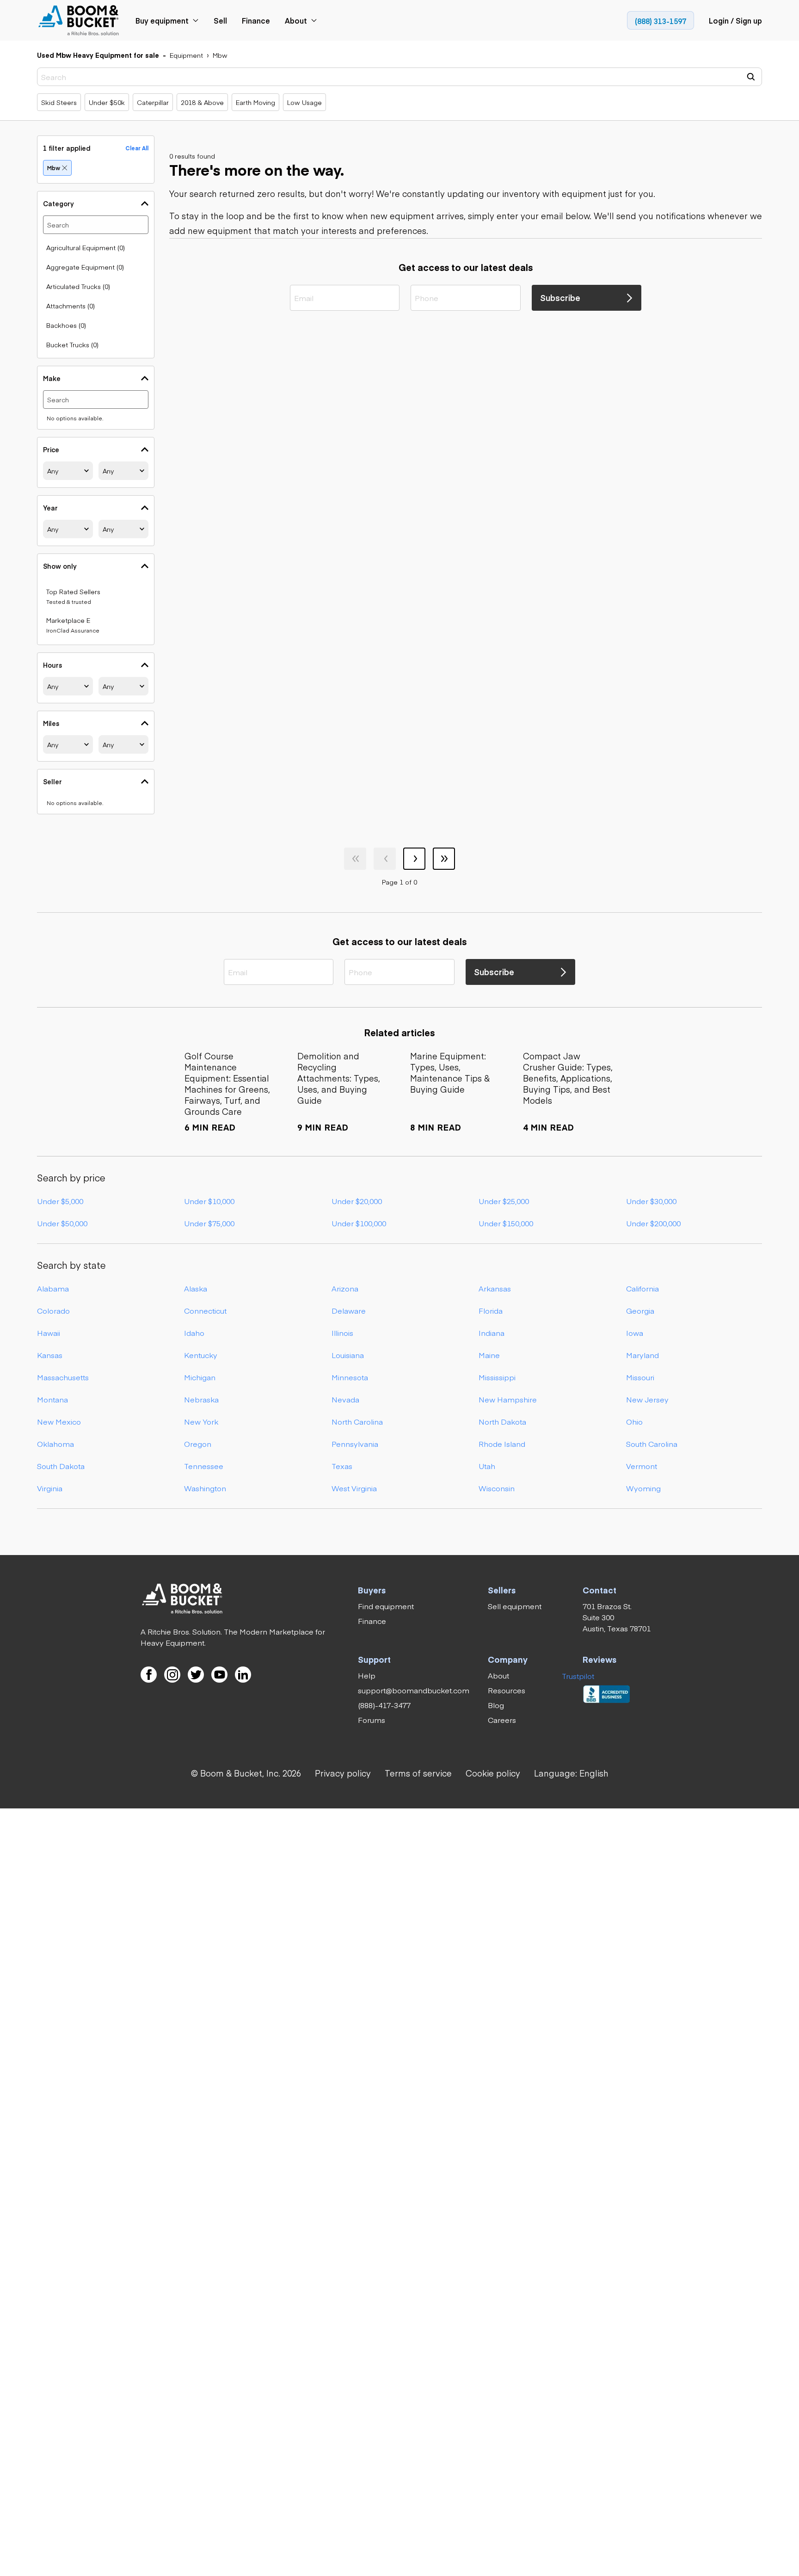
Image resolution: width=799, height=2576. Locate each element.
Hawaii (49, 1333)
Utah (487, 1466)
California (642, 1288)
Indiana (492, 1333)
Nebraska (201, 1399)
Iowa (635, 1333)
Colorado (53, 1310)
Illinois (342, 1333)
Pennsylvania (355, 1444)
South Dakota (61, 1466)
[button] (571, 1773)
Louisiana (348, 1355)
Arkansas (495, 1288)
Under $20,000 (357, 1201)
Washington (205, 1488)
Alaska (196, 1288)
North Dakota (502, 1421)
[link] (79, 21)
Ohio (634, 1421)
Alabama (53, 1288)
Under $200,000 (653, 1223)
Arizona (345, 1288)
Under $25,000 (504, 1201)
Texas (342, 1466)
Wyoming (643, 1488)
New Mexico (59, 1421)
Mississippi (497, 1377)
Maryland (642, 1355)
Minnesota (350, 1377)
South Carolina (652, 1444)
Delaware (349, 1310)
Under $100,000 (359, 1223)
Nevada (345, 1399)
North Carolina (357, 1421)
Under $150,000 (506, 1223)
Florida (491, 1310)
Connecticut (205, 1310)
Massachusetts (63, 1377)
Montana (52, 1399)
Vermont (642, 1466)
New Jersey (647, 1399)
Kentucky (201, 1355)
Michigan (200, 1377)
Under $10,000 (209, 1201)
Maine (489, 1355)
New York (201, 1421)
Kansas (50, 1355)
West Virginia (354, 1488)
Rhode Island (502, 1444)
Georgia (640, 1310)
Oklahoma (55, 1444)
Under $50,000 (62, 1223)
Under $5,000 (60, 1201)
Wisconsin (497, 1488)
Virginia (50, 1488)
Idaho (194, 1333)
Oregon (198, 1444)
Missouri (640, 1377)
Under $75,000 (209, 1223)
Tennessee (204, 1466)
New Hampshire (508, 1399)
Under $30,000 (651, 1201)
